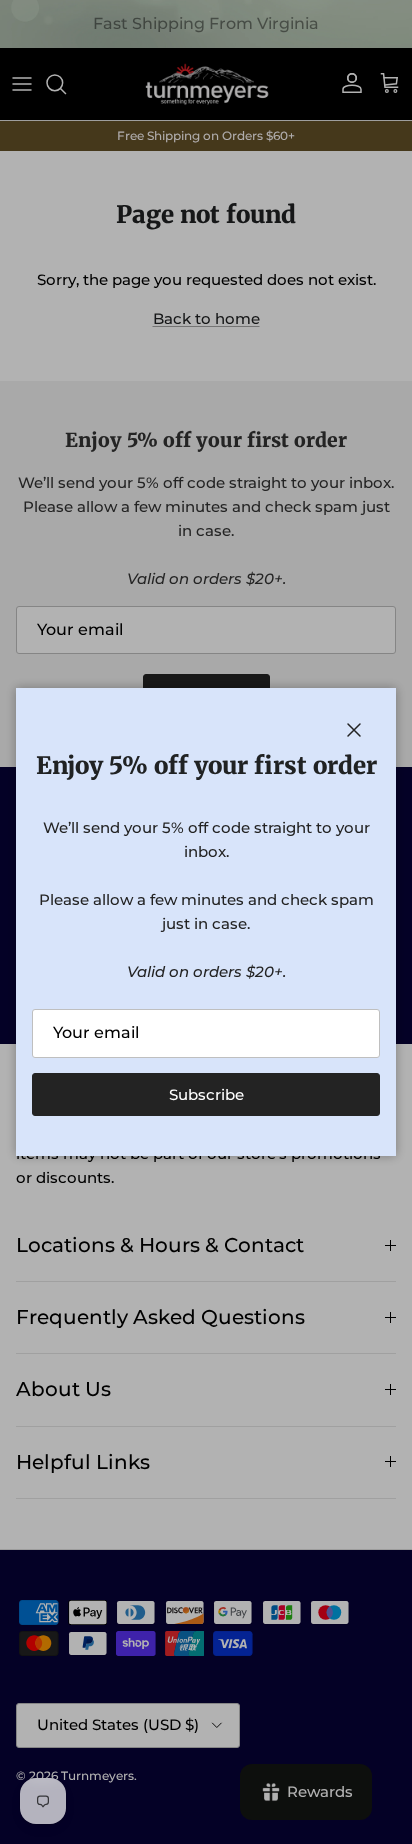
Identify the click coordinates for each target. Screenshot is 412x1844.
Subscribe (206, 1094)
